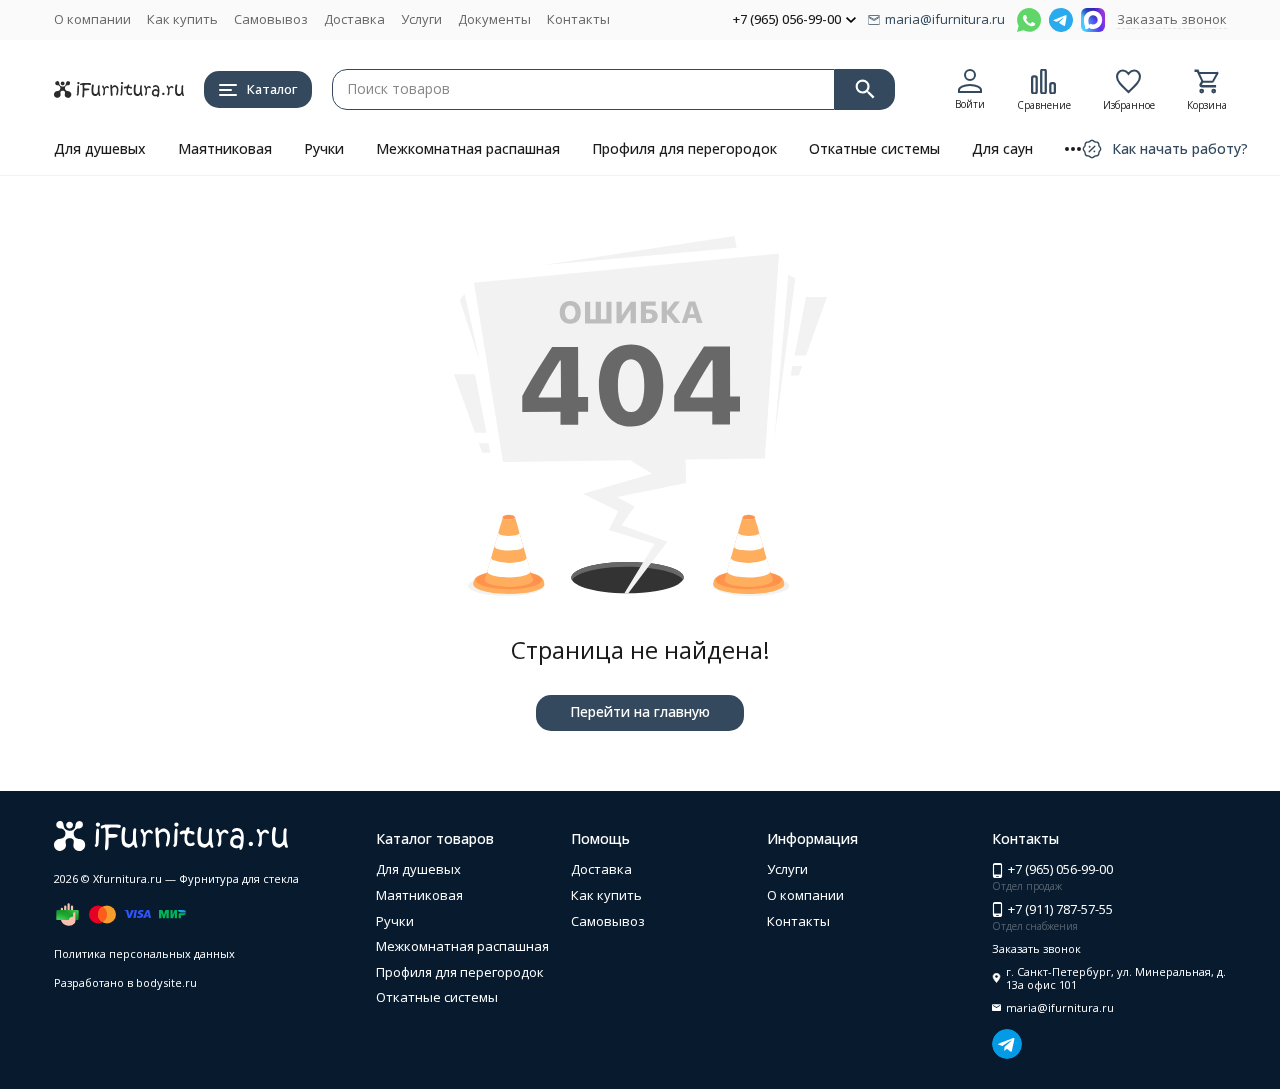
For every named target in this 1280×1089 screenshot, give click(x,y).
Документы (494, 19)
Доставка (354, 19)
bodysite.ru (166, 982)
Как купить (182, 19)
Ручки (324, 148)
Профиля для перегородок (684, 148)
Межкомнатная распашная (468, 148)
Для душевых (100, 148)
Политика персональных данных (144, 953)
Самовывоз (271, 19)
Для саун (1002, 148)
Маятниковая (225, 148)
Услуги (421, 19)
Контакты (578, 19)
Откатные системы (874, 148)
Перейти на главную (640, 711)
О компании (92, 19)
